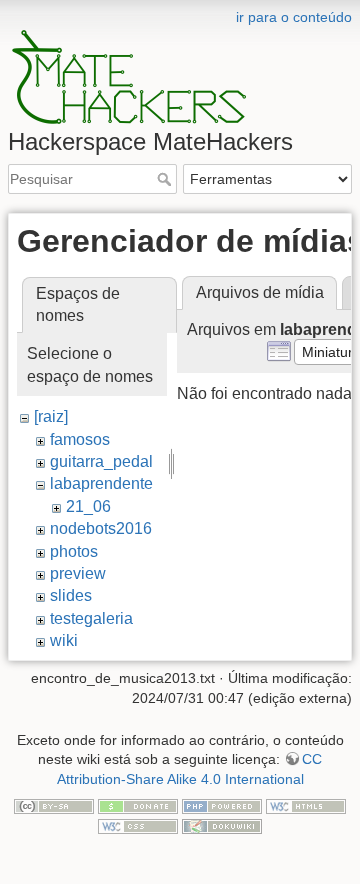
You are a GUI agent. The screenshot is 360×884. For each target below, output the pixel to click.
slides (71, 595)
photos (74, 551)
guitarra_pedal (101, 461)
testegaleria (91, 618)
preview (78, 573)
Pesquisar (166, 179)
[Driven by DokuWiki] (222, 825)
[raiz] (51, 416)
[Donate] (138, 805)
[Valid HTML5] (306, 805)
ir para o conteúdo (294, 17)
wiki (64, 640)
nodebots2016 (101, 528)
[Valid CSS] (138, 825)
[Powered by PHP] (222, 805)
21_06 (88, 506)
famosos (80, 439)
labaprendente (101, 483)
